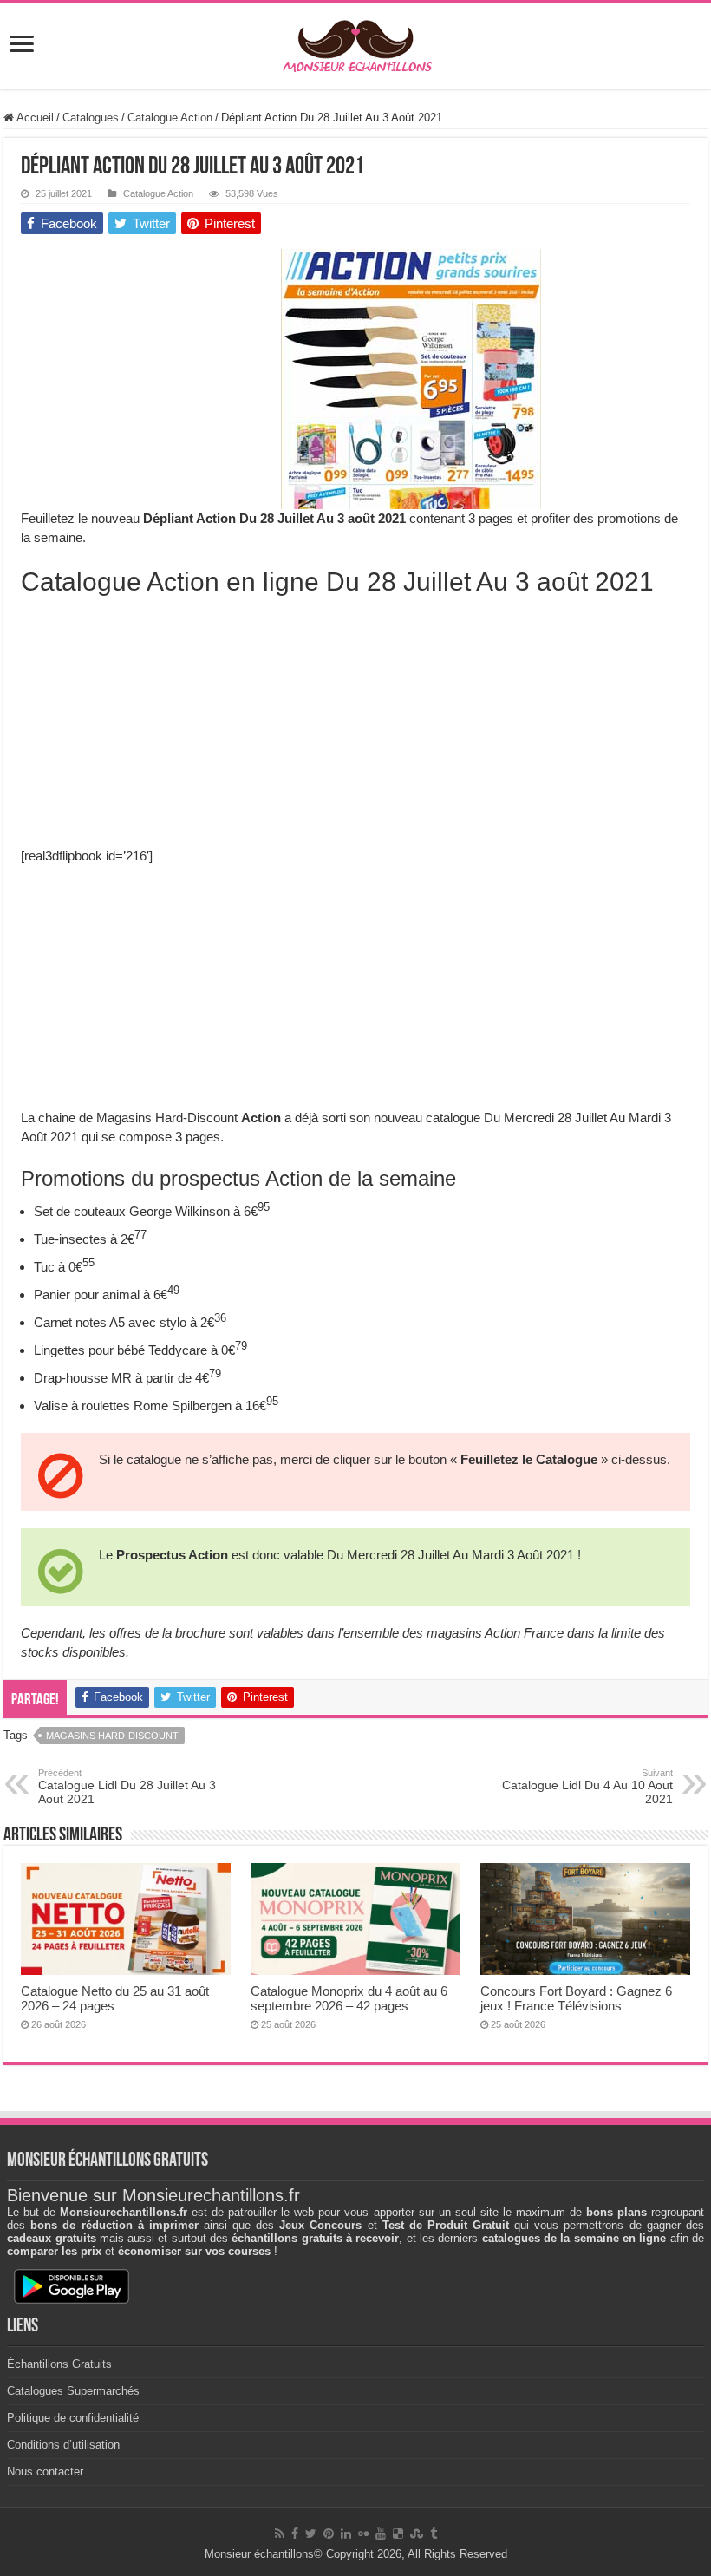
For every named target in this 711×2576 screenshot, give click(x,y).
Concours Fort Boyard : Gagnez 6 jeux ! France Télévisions (576, 1998)
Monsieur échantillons (259, 2554)
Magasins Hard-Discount (112, 1736)
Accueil (34, 118)
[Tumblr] (434, 2534)
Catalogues (91, 118)
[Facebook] (295, 2534)
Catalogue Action (170, 118)
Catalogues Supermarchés (73, 2391)
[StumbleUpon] (417, 2534)
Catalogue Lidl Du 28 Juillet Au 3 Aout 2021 (127, 1787)
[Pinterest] (329, 2534)
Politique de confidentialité (73, 2418)
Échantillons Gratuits (59, 2364)
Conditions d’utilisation (63, 2445)
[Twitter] (311, 2534)
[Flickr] (363, 2534)
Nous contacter (45, 2471)
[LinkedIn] (346, 2534)
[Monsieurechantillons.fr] (355, 42)
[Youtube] (381, 2534)
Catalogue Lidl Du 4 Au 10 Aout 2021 (587, 1787)
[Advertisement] (151, 357)
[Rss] (280, 2534)
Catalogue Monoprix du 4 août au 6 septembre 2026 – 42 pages (349, 1998)
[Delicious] (398, 2534)
